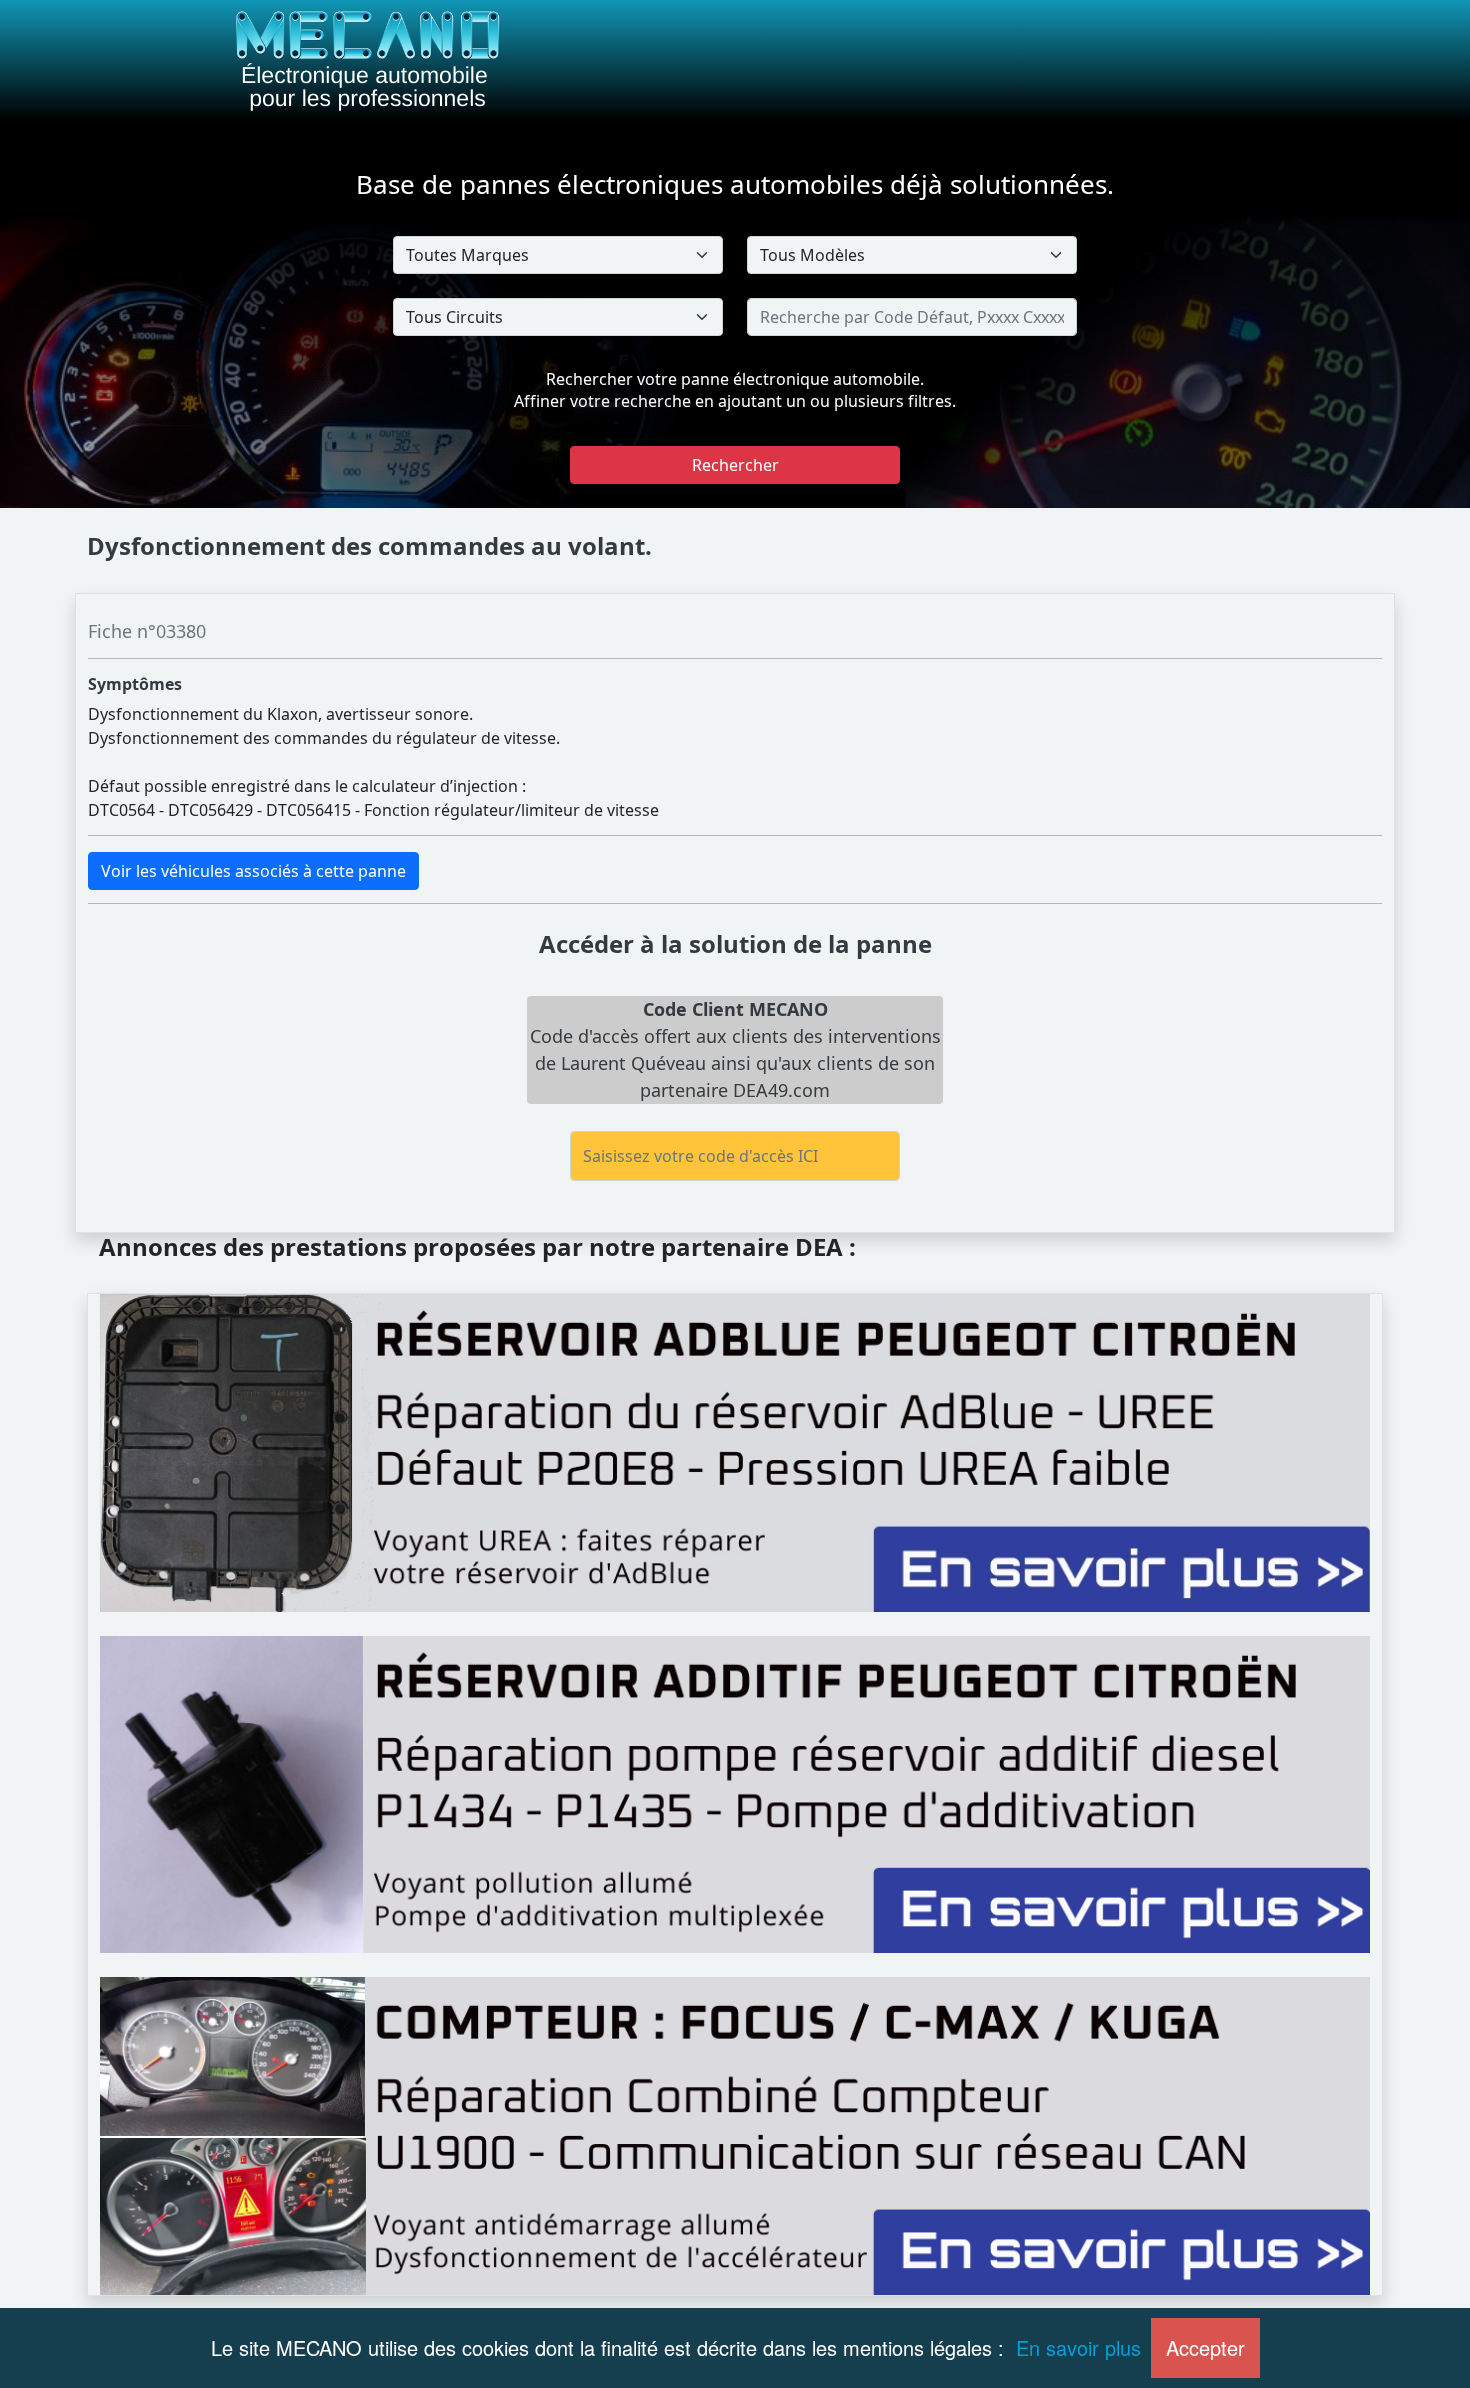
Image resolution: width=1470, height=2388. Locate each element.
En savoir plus (1078, 2347)
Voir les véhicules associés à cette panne (253, 871)
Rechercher (735, 465)
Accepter (1205, 2347)
